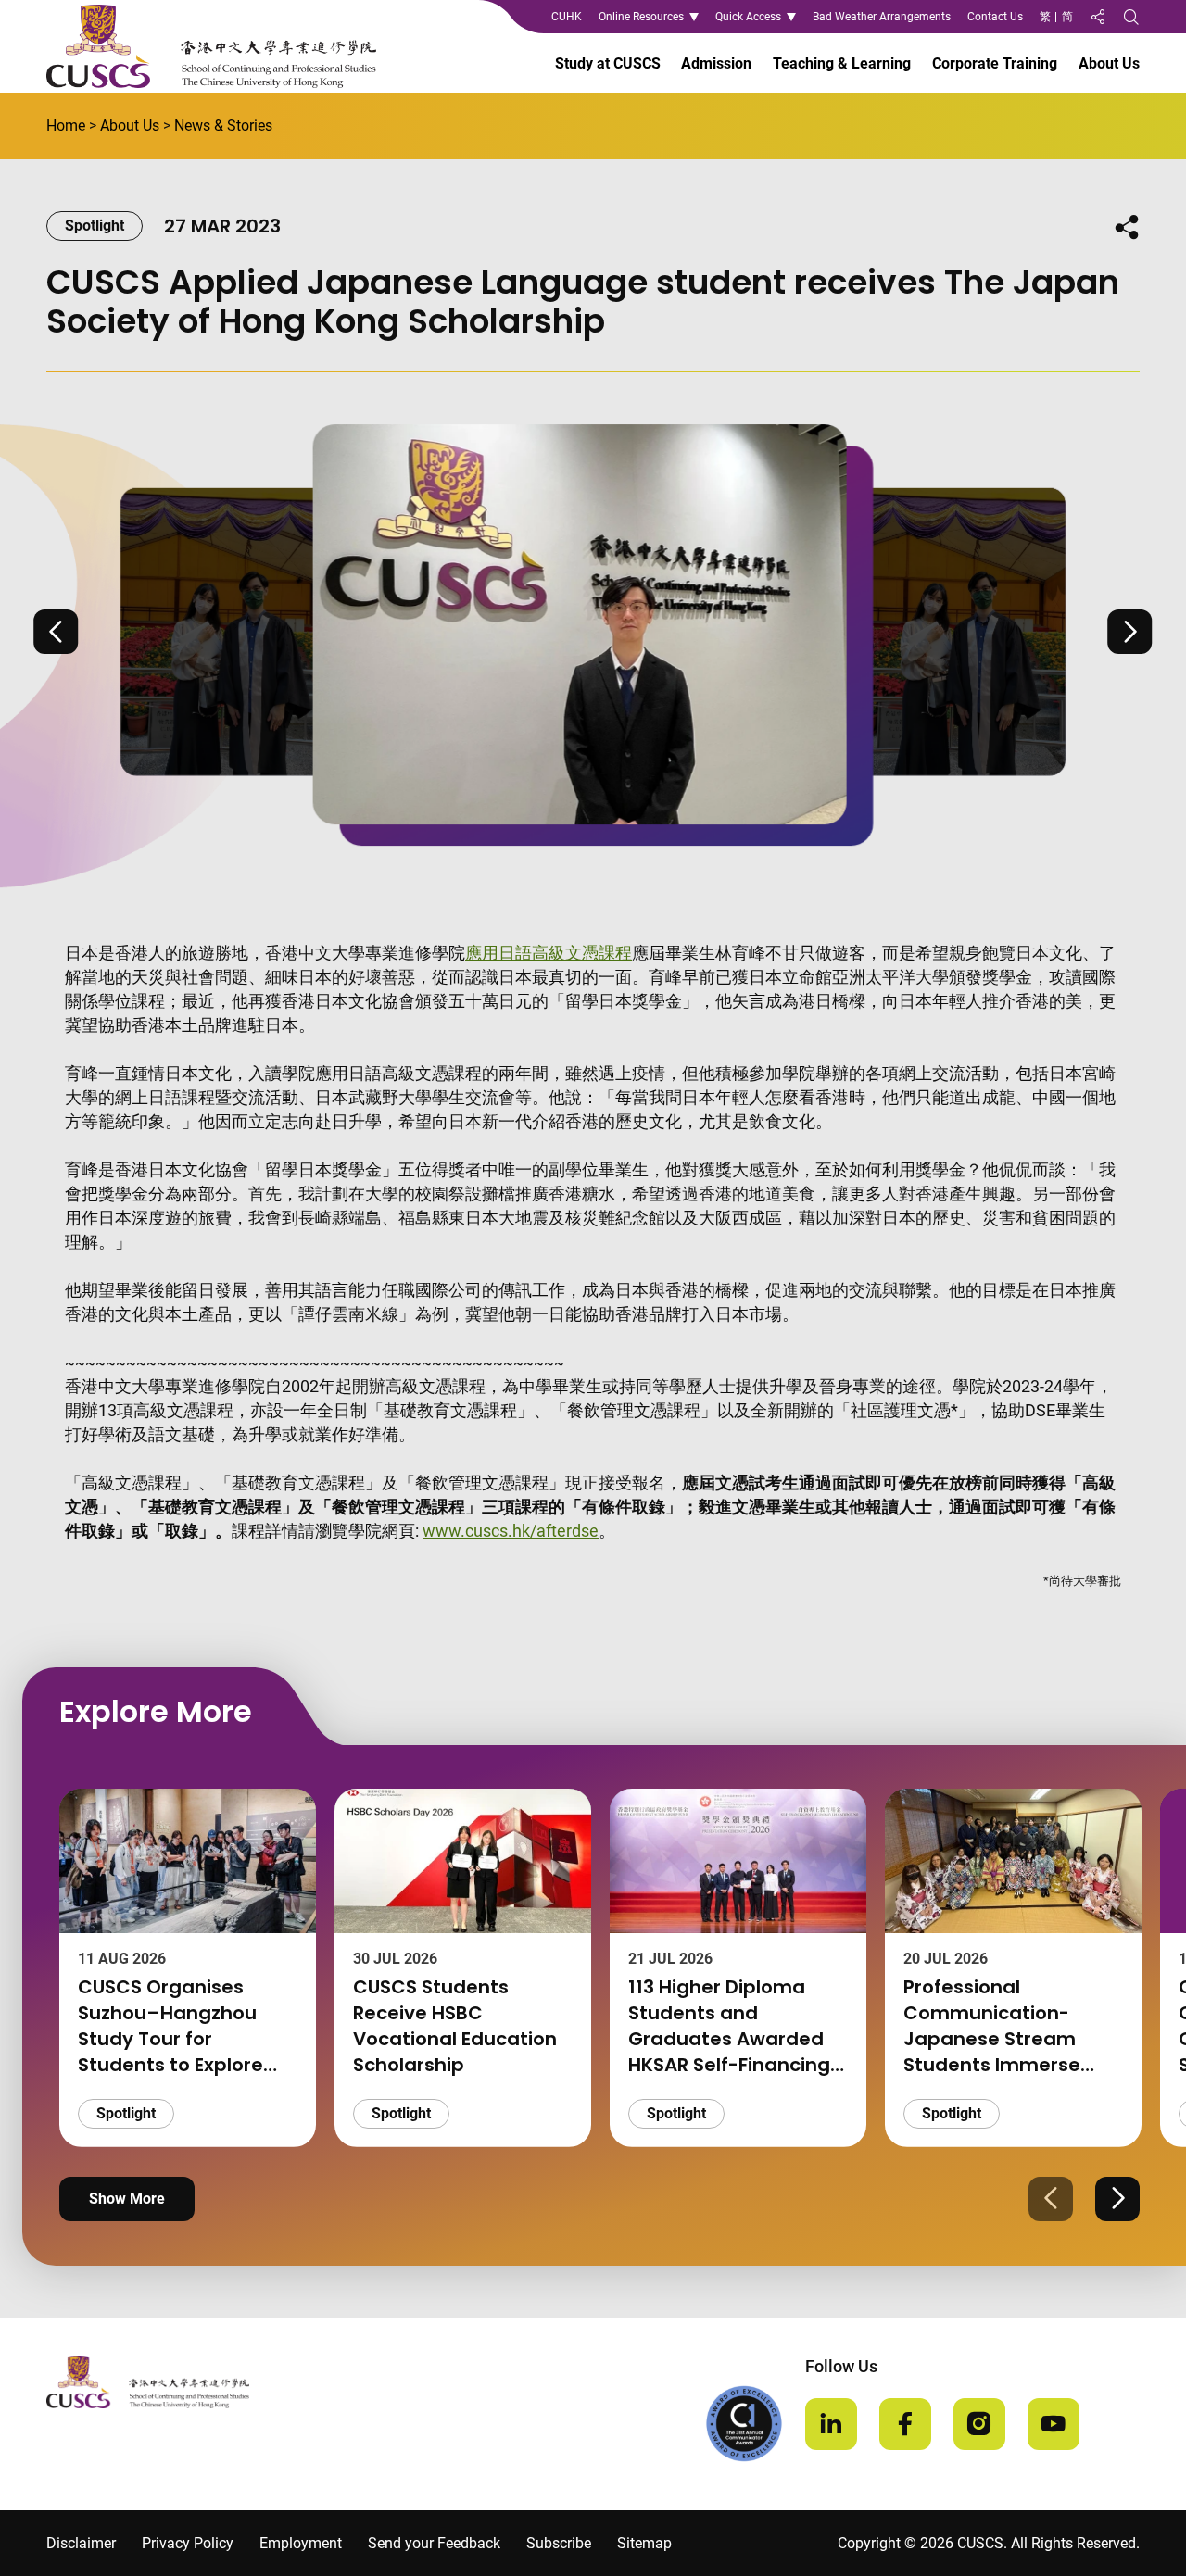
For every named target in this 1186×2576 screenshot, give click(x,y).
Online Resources (641, 17)
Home (66, 126)
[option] (593, 632)
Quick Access (748, 17)
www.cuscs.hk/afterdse (511, 1531)
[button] (57, 632)
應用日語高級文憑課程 (549, 953)
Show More (127, 2199)
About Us (130, 126)
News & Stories (223, 126)
